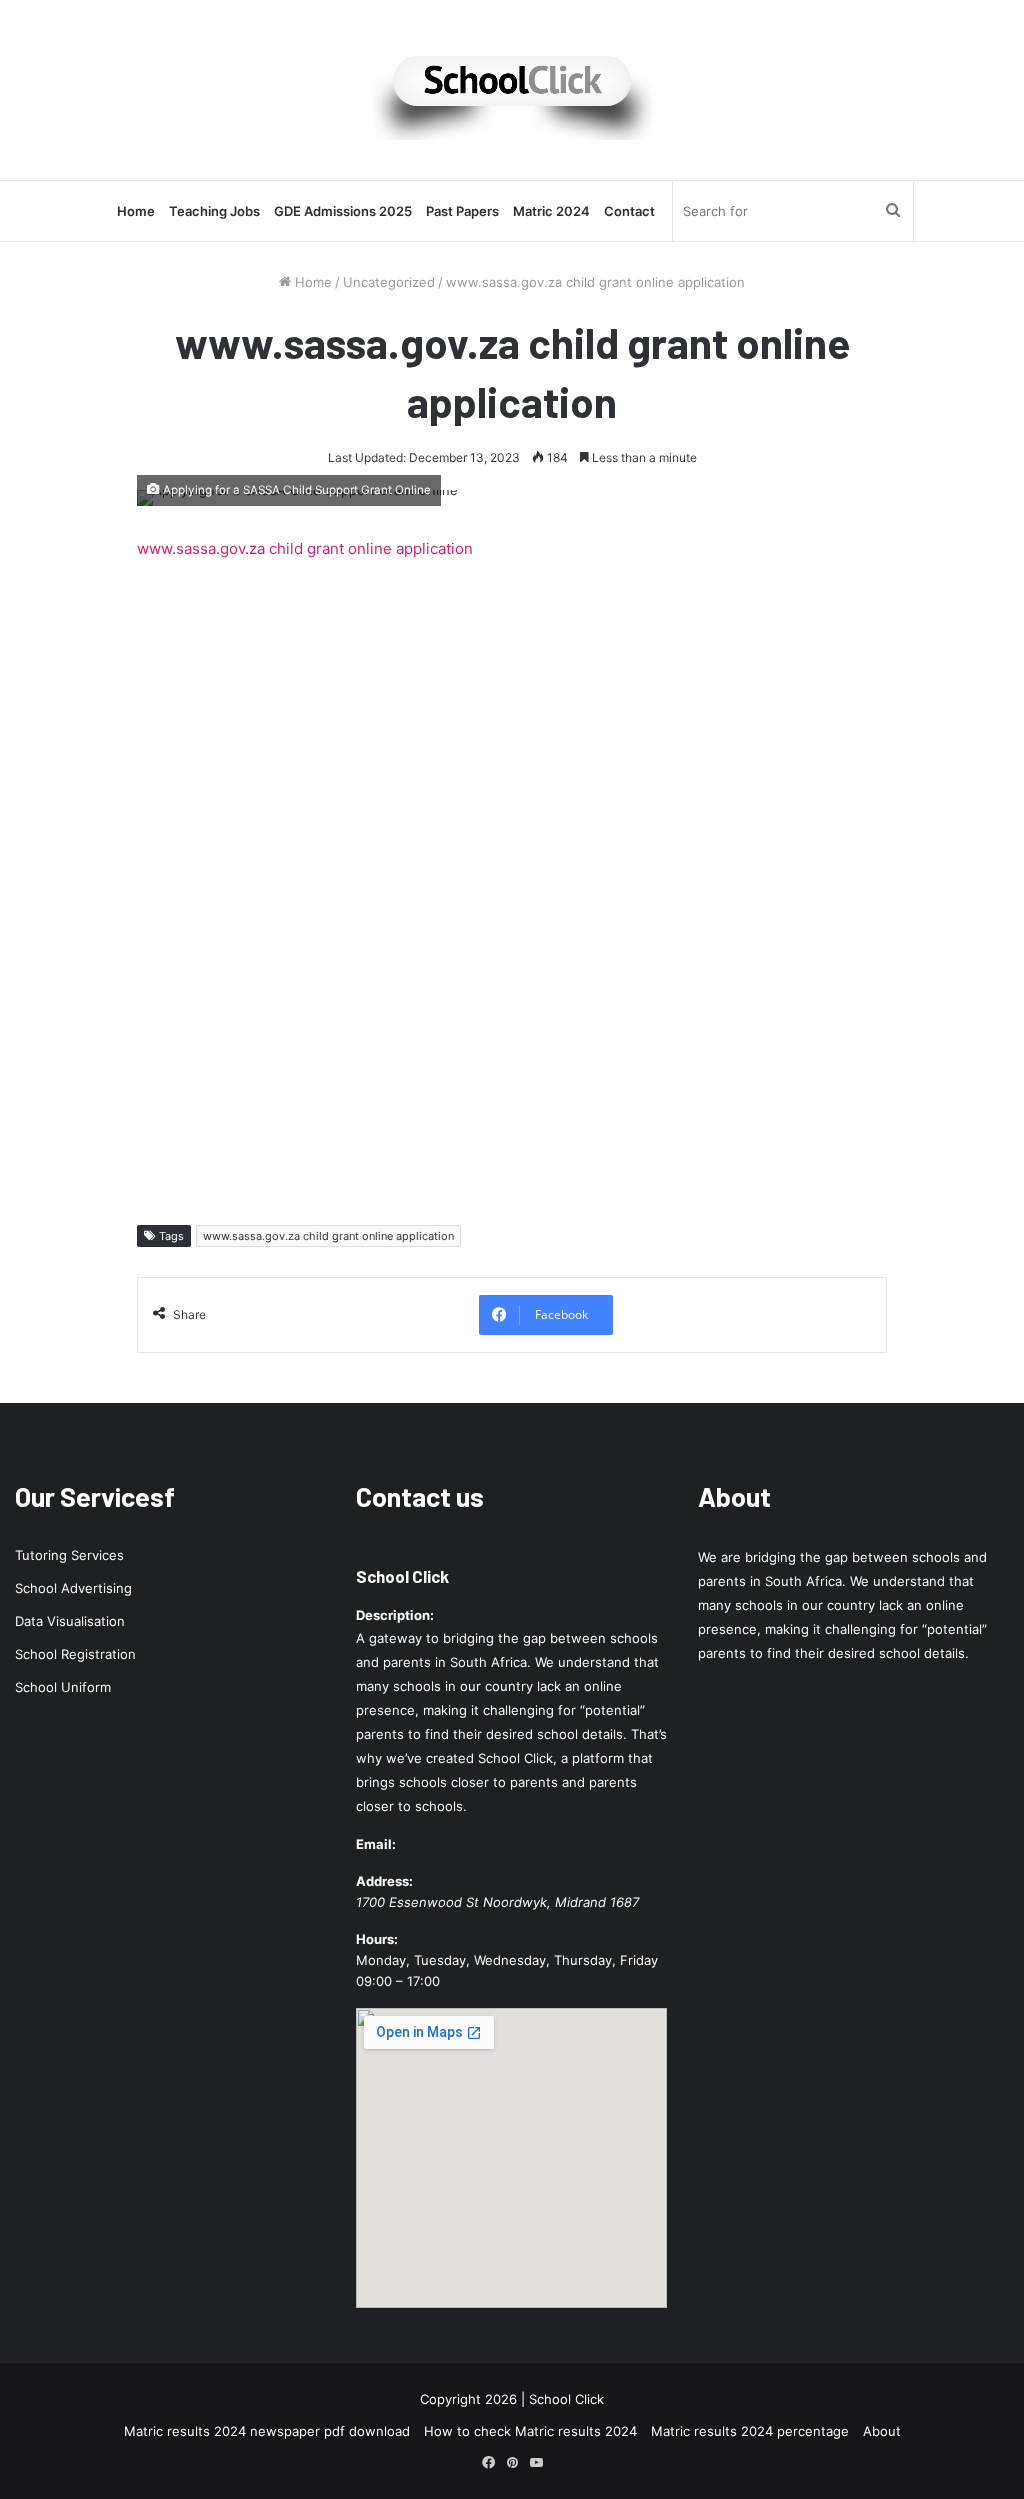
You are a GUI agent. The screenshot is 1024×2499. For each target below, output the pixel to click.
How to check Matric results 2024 (530, 2431)
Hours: (377, 1939)
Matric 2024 (551, 211)
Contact (629, 211)
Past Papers (462, 211)
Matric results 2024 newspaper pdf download (267, 2431)
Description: (395, 1615)
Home (136, 211)
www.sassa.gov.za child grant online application (305, 548)
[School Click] (512, 90)
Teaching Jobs (214, 211)
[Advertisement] (512, 887)
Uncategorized (389, 282)
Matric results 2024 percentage (750, 2431)
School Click (402, 1576)
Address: (384, 1881)
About (882, 2431)
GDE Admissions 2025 (343, 211)
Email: (376, 1844)
